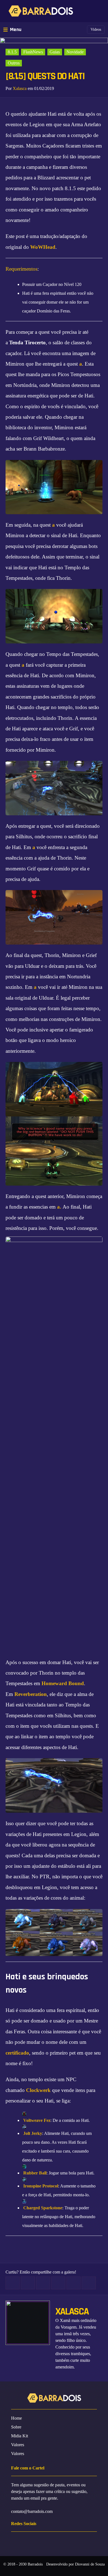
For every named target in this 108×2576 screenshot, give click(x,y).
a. (59, 1207)
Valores (18, 2445)
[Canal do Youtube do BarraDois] (56, 2541)
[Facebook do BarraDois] (31, 2541)
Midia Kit (20, 2436)
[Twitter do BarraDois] (69, 2541)
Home (16, 2418)
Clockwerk (38, 2090)
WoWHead (43, 247)
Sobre (16, 2427)
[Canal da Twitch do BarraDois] (81, 2541)
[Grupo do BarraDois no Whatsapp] (19, 2541)
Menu (16, 29)
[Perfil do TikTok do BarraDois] (93, 2541)
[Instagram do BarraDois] (44, 2541)
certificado (17, 2053)
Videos (96, 29)
